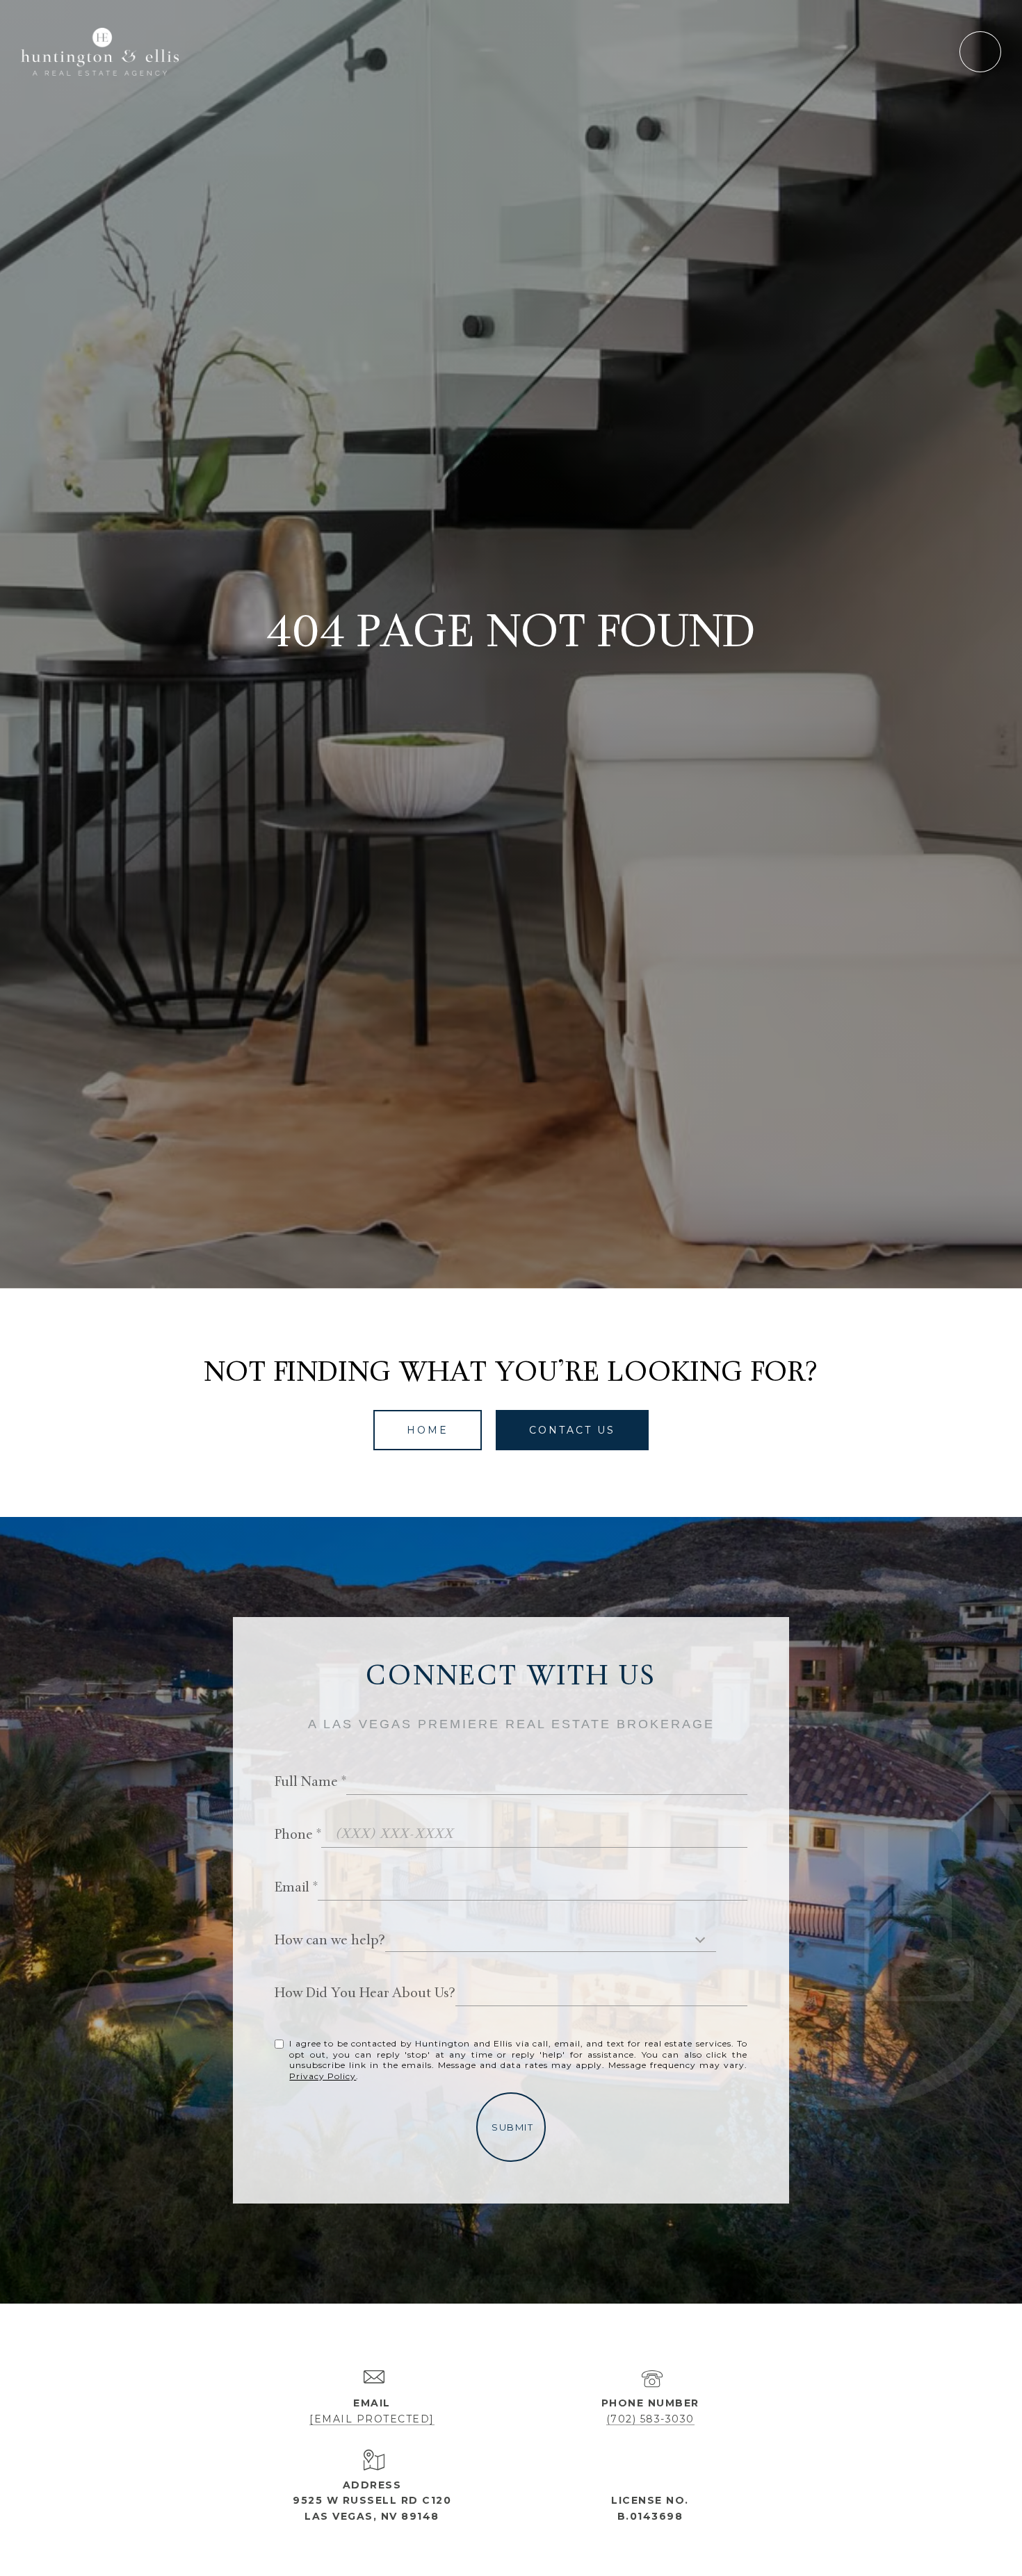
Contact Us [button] (572, 1430)
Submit (512, 2127)
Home (428, 1430)
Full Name (306, 1783)
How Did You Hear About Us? (365, 1994)
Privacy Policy (323, 2076)
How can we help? (330, 1941)
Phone (294, 1836)
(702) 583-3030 (650, 2419)
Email (292, 1888)
